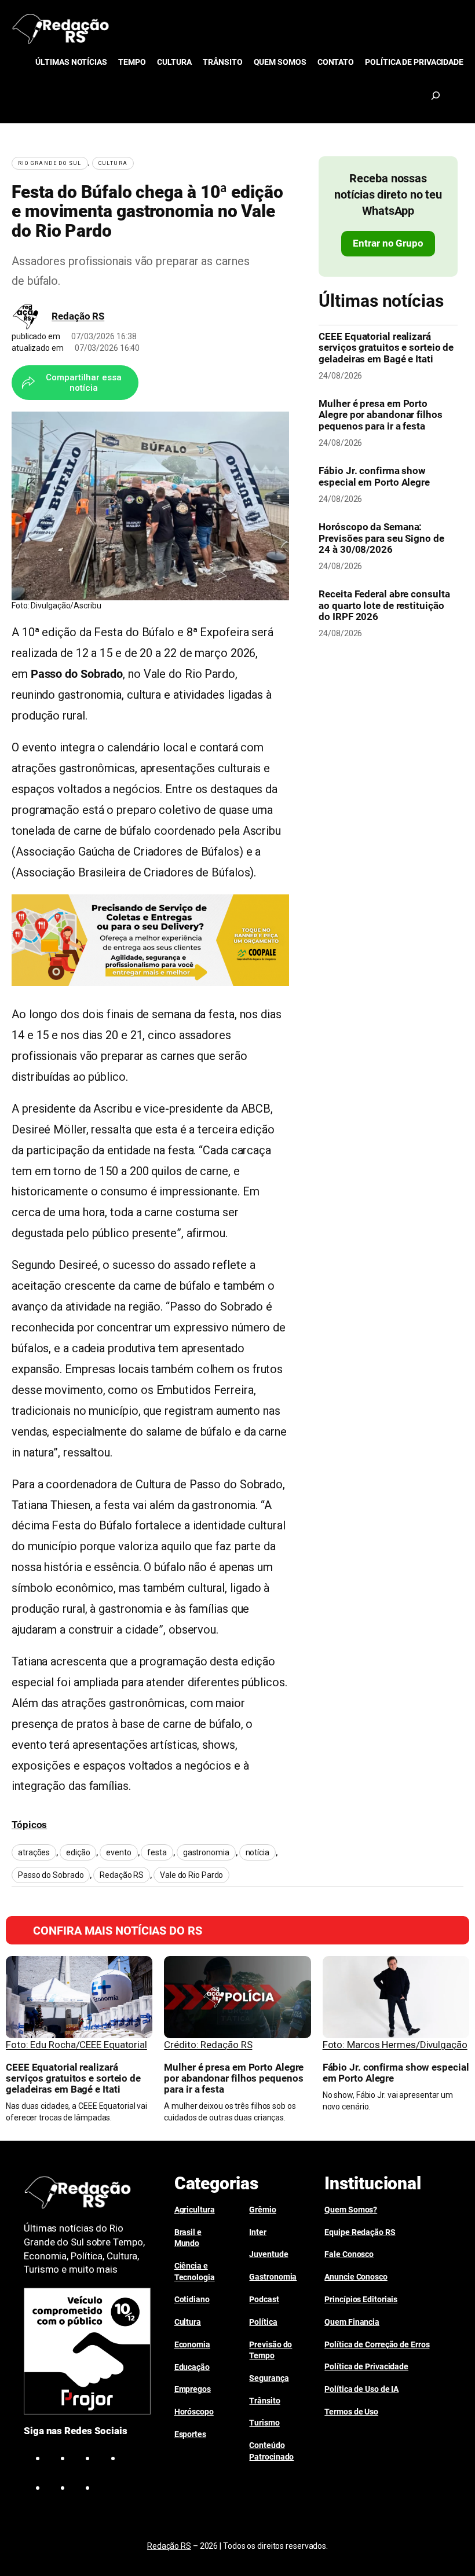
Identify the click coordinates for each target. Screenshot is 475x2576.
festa (157, 1852)
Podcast (264, 2299)
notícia (257, 1852)
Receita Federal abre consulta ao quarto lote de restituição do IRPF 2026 (384, 605)
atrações (34, 1852)
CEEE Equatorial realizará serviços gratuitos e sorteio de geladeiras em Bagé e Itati (386, 348)
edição (78, 1852)
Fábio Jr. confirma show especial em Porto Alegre (374, 476)
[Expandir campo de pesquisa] (436, 96)
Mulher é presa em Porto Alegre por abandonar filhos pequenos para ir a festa (380, 415)
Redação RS (78, 316)
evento (118, 1852)
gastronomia (206, 1852)
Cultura (113, 163)
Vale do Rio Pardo (191, 1875)
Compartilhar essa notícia (84, 383)
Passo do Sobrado (51, 1875)
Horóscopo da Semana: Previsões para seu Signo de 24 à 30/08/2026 (381, 538)
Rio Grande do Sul (50, 163)
